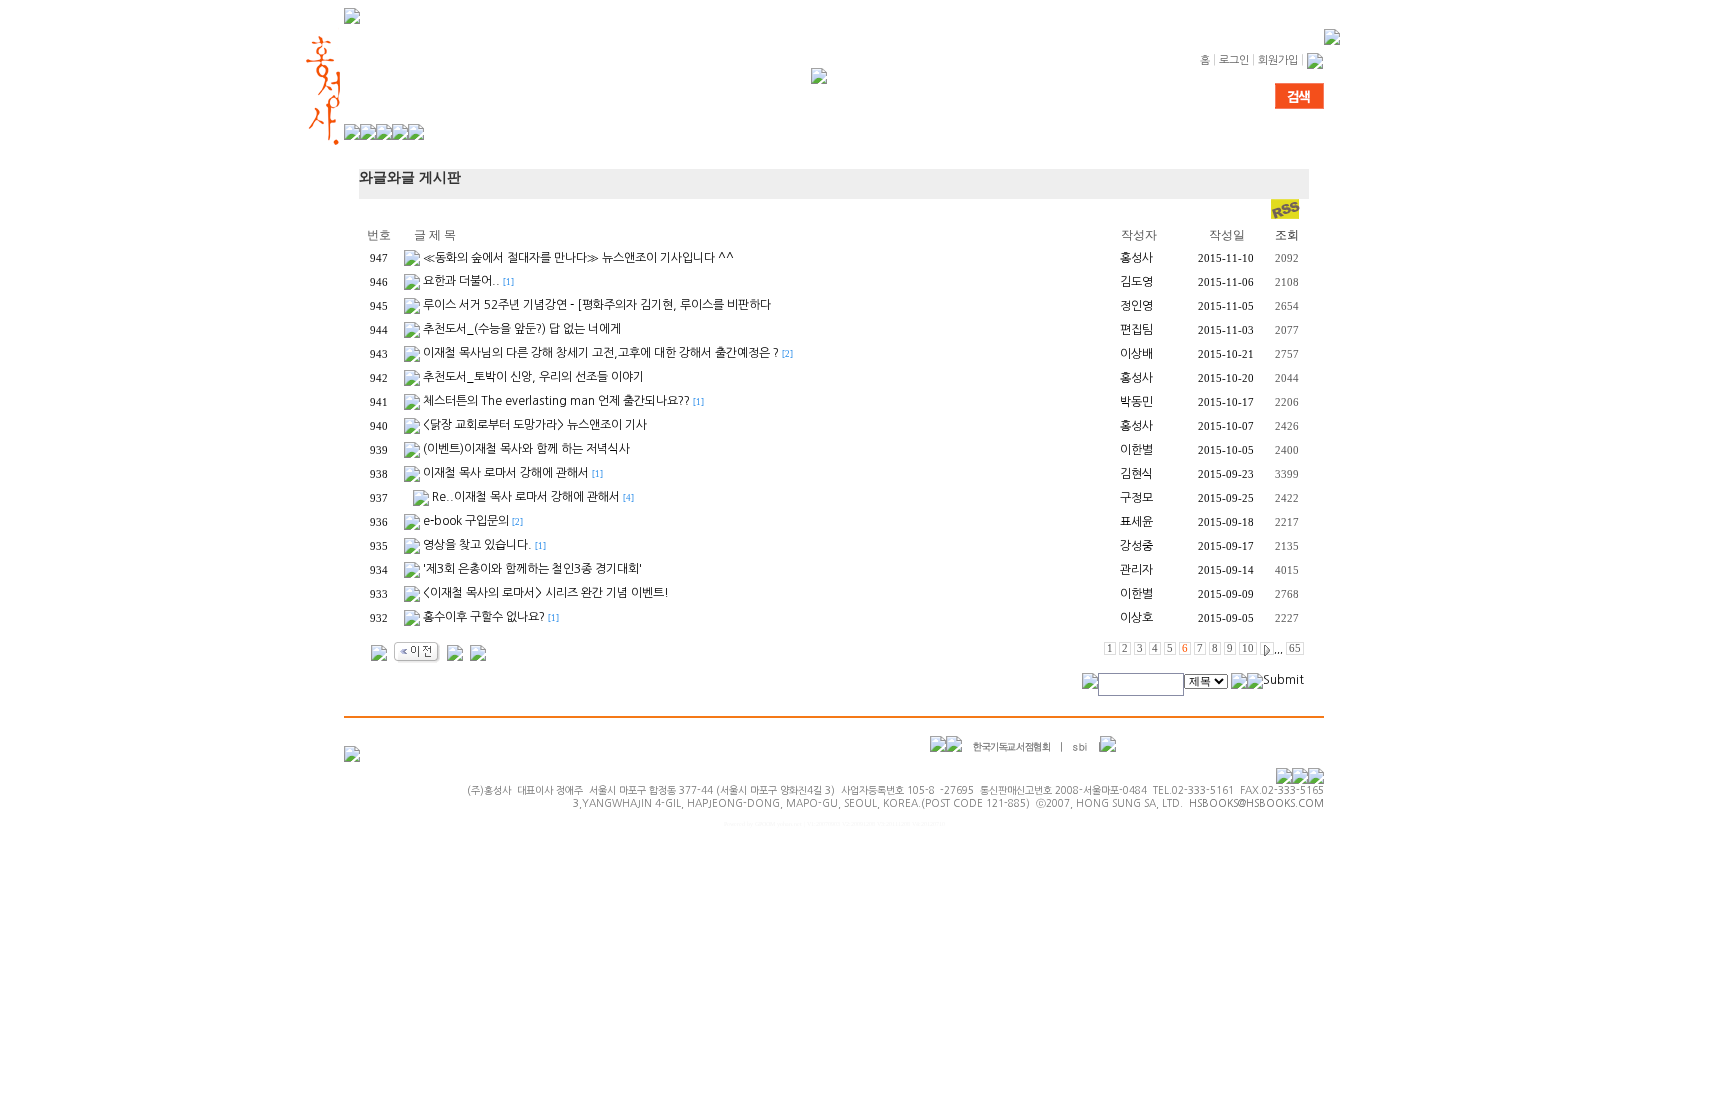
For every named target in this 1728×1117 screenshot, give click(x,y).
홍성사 (1136, 258)
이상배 (1136, 354)
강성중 (1136, 546)
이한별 (1136, 450)
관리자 (1136, 570)
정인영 (1136, 306)
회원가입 (1278, 60)
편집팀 (1136, 330)
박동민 (1136, 402)
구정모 (1136, 498)
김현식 (1136, 474)
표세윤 (1136, 522)
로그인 (1234, 60)
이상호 (1136, 618)
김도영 (1136, 282)
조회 (1287, 235)
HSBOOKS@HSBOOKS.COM (1256, 803)
